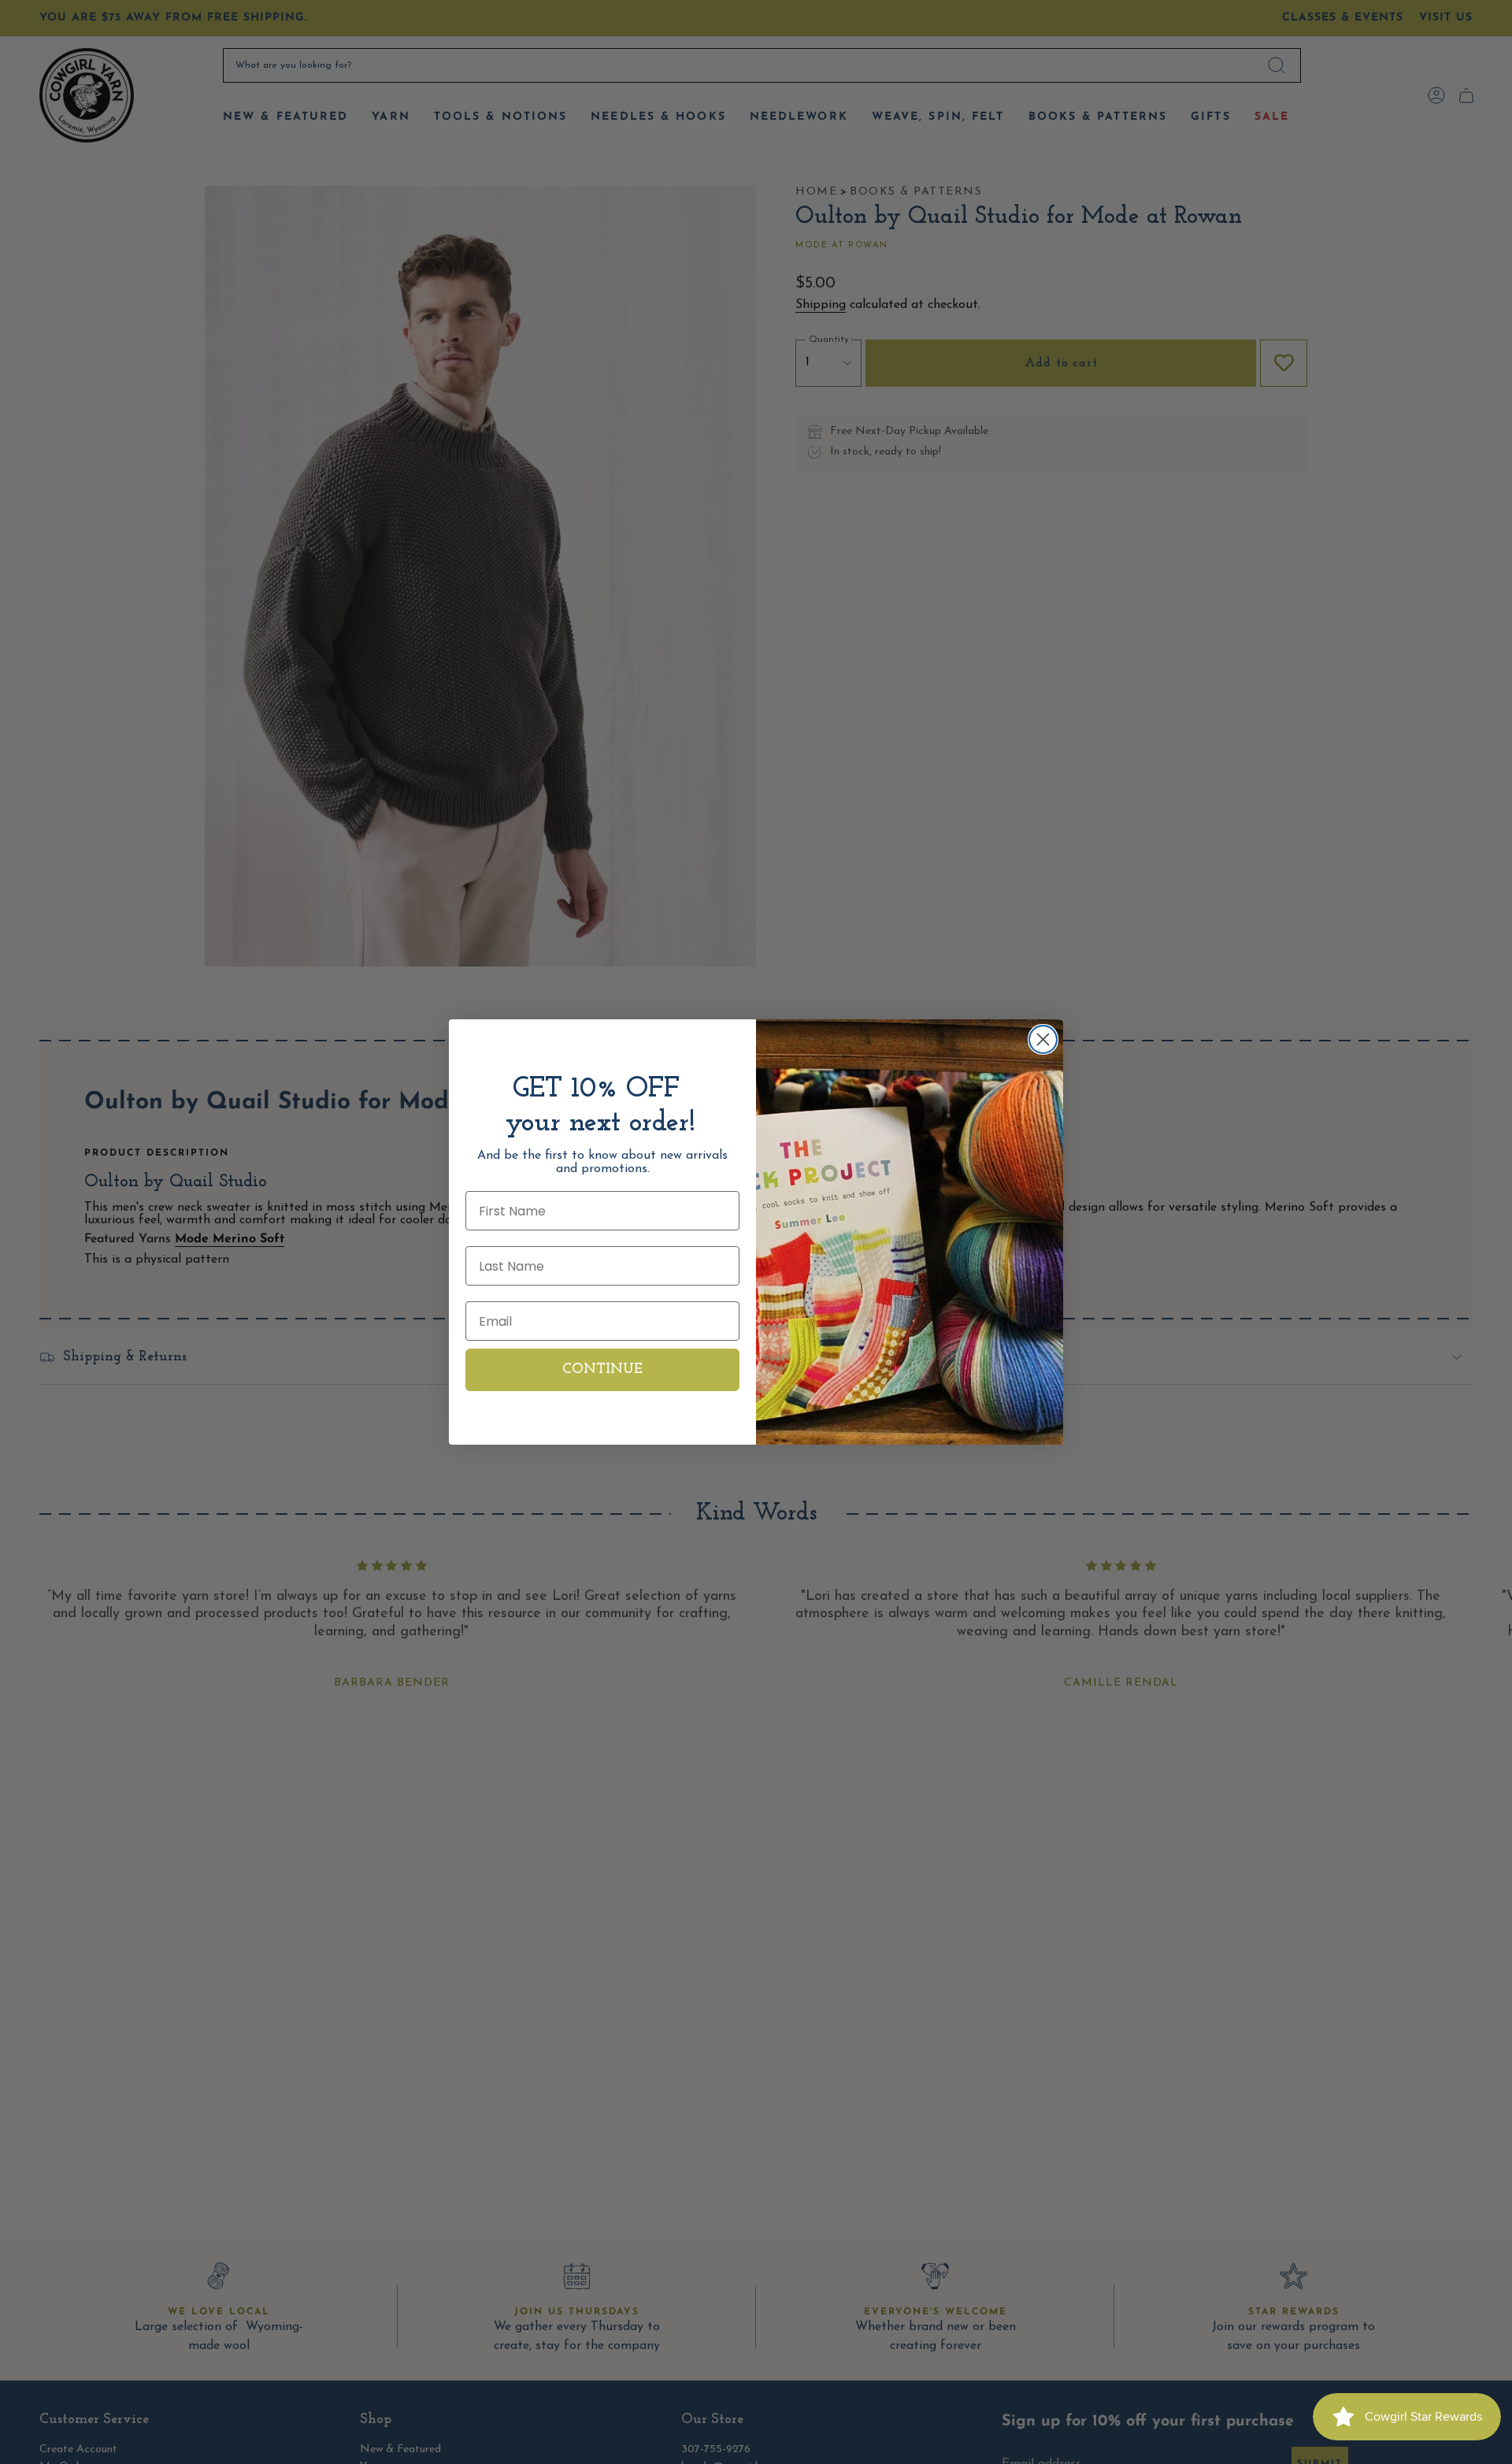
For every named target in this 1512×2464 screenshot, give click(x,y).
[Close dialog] (1043, 1039)
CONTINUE (602, 1370)
